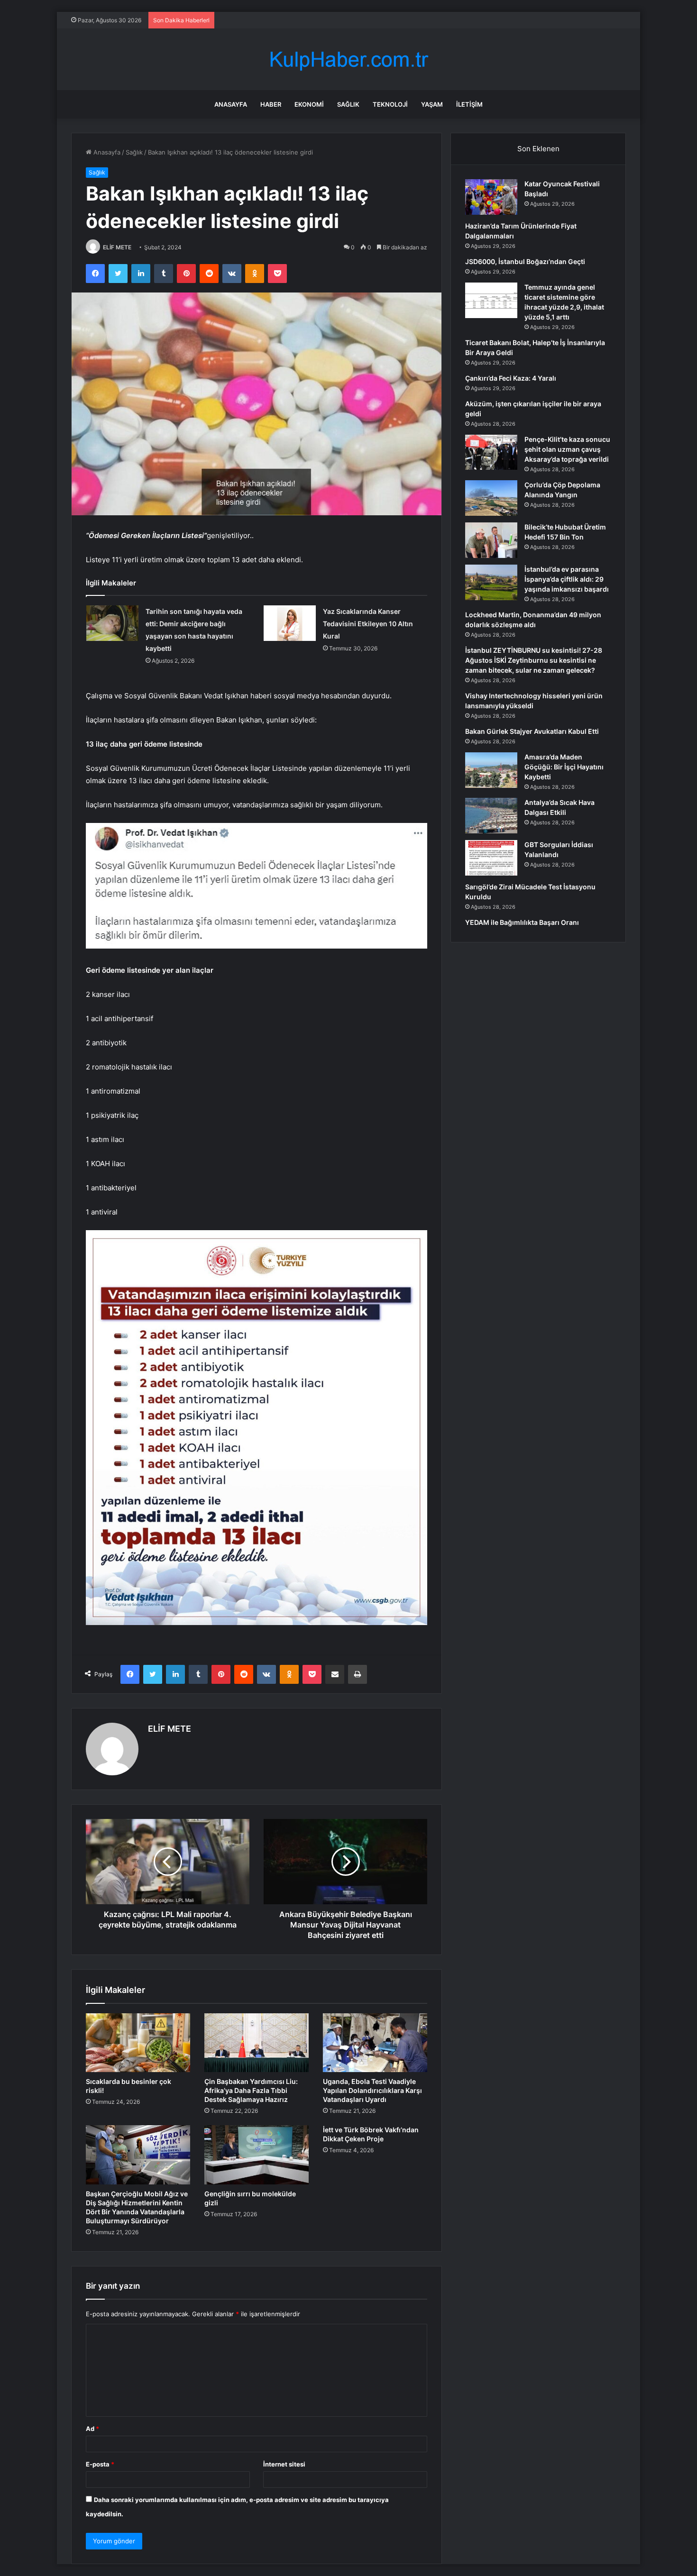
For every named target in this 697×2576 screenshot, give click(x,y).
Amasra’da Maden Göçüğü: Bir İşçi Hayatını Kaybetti (564, 767)
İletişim (469, 104)
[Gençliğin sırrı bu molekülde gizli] (257, 2155)
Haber (271, 104)
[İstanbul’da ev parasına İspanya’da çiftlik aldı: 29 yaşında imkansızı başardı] (491, 582)
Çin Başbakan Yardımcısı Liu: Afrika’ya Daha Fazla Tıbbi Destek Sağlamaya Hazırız (251, 2090)
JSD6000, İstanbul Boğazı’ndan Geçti (525, 261)
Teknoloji (390, 104)
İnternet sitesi (284, 2464)
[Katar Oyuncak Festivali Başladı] (491, 197)
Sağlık (348, 104)
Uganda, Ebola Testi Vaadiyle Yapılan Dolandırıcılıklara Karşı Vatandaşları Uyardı (372, 2090)
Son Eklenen (538, 149)
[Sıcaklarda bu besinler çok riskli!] (138, 2043)
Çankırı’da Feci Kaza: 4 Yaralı (511, 378)
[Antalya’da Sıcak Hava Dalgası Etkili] (491, 816)
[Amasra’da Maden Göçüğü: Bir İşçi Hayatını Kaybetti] (491, 770)
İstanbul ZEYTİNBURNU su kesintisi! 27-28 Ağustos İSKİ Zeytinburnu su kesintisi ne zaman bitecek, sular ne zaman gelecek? (534, 660)
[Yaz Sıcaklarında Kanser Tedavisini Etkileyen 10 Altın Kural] (290, 623)
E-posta (100, 2464)
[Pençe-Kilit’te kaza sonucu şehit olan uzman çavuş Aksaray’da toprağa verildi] (491, 452)
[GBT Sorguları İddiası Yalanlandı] (491, 858)
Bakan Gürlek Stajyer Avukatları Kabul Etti (532, 731)
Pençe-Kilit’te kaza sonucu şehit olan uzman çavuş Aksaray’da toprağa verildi (567, 449)
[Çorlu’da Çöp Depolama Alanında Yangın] (491, 498)
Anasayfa (231, 104)
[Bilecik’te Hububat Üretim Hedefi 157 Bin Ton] (491, 540)
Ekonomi (309, 104)
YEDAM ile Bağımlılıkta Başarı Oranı (522, 922)
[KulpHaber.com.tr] (348, 59)
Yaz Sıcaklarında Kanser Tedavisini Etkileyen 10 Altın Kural (368, 624)
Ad (92, 2429)
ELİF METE (117, 247)
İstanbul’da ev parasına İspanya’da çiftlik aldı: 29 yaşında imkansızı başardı (567, 579)
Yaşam (432, 104)
